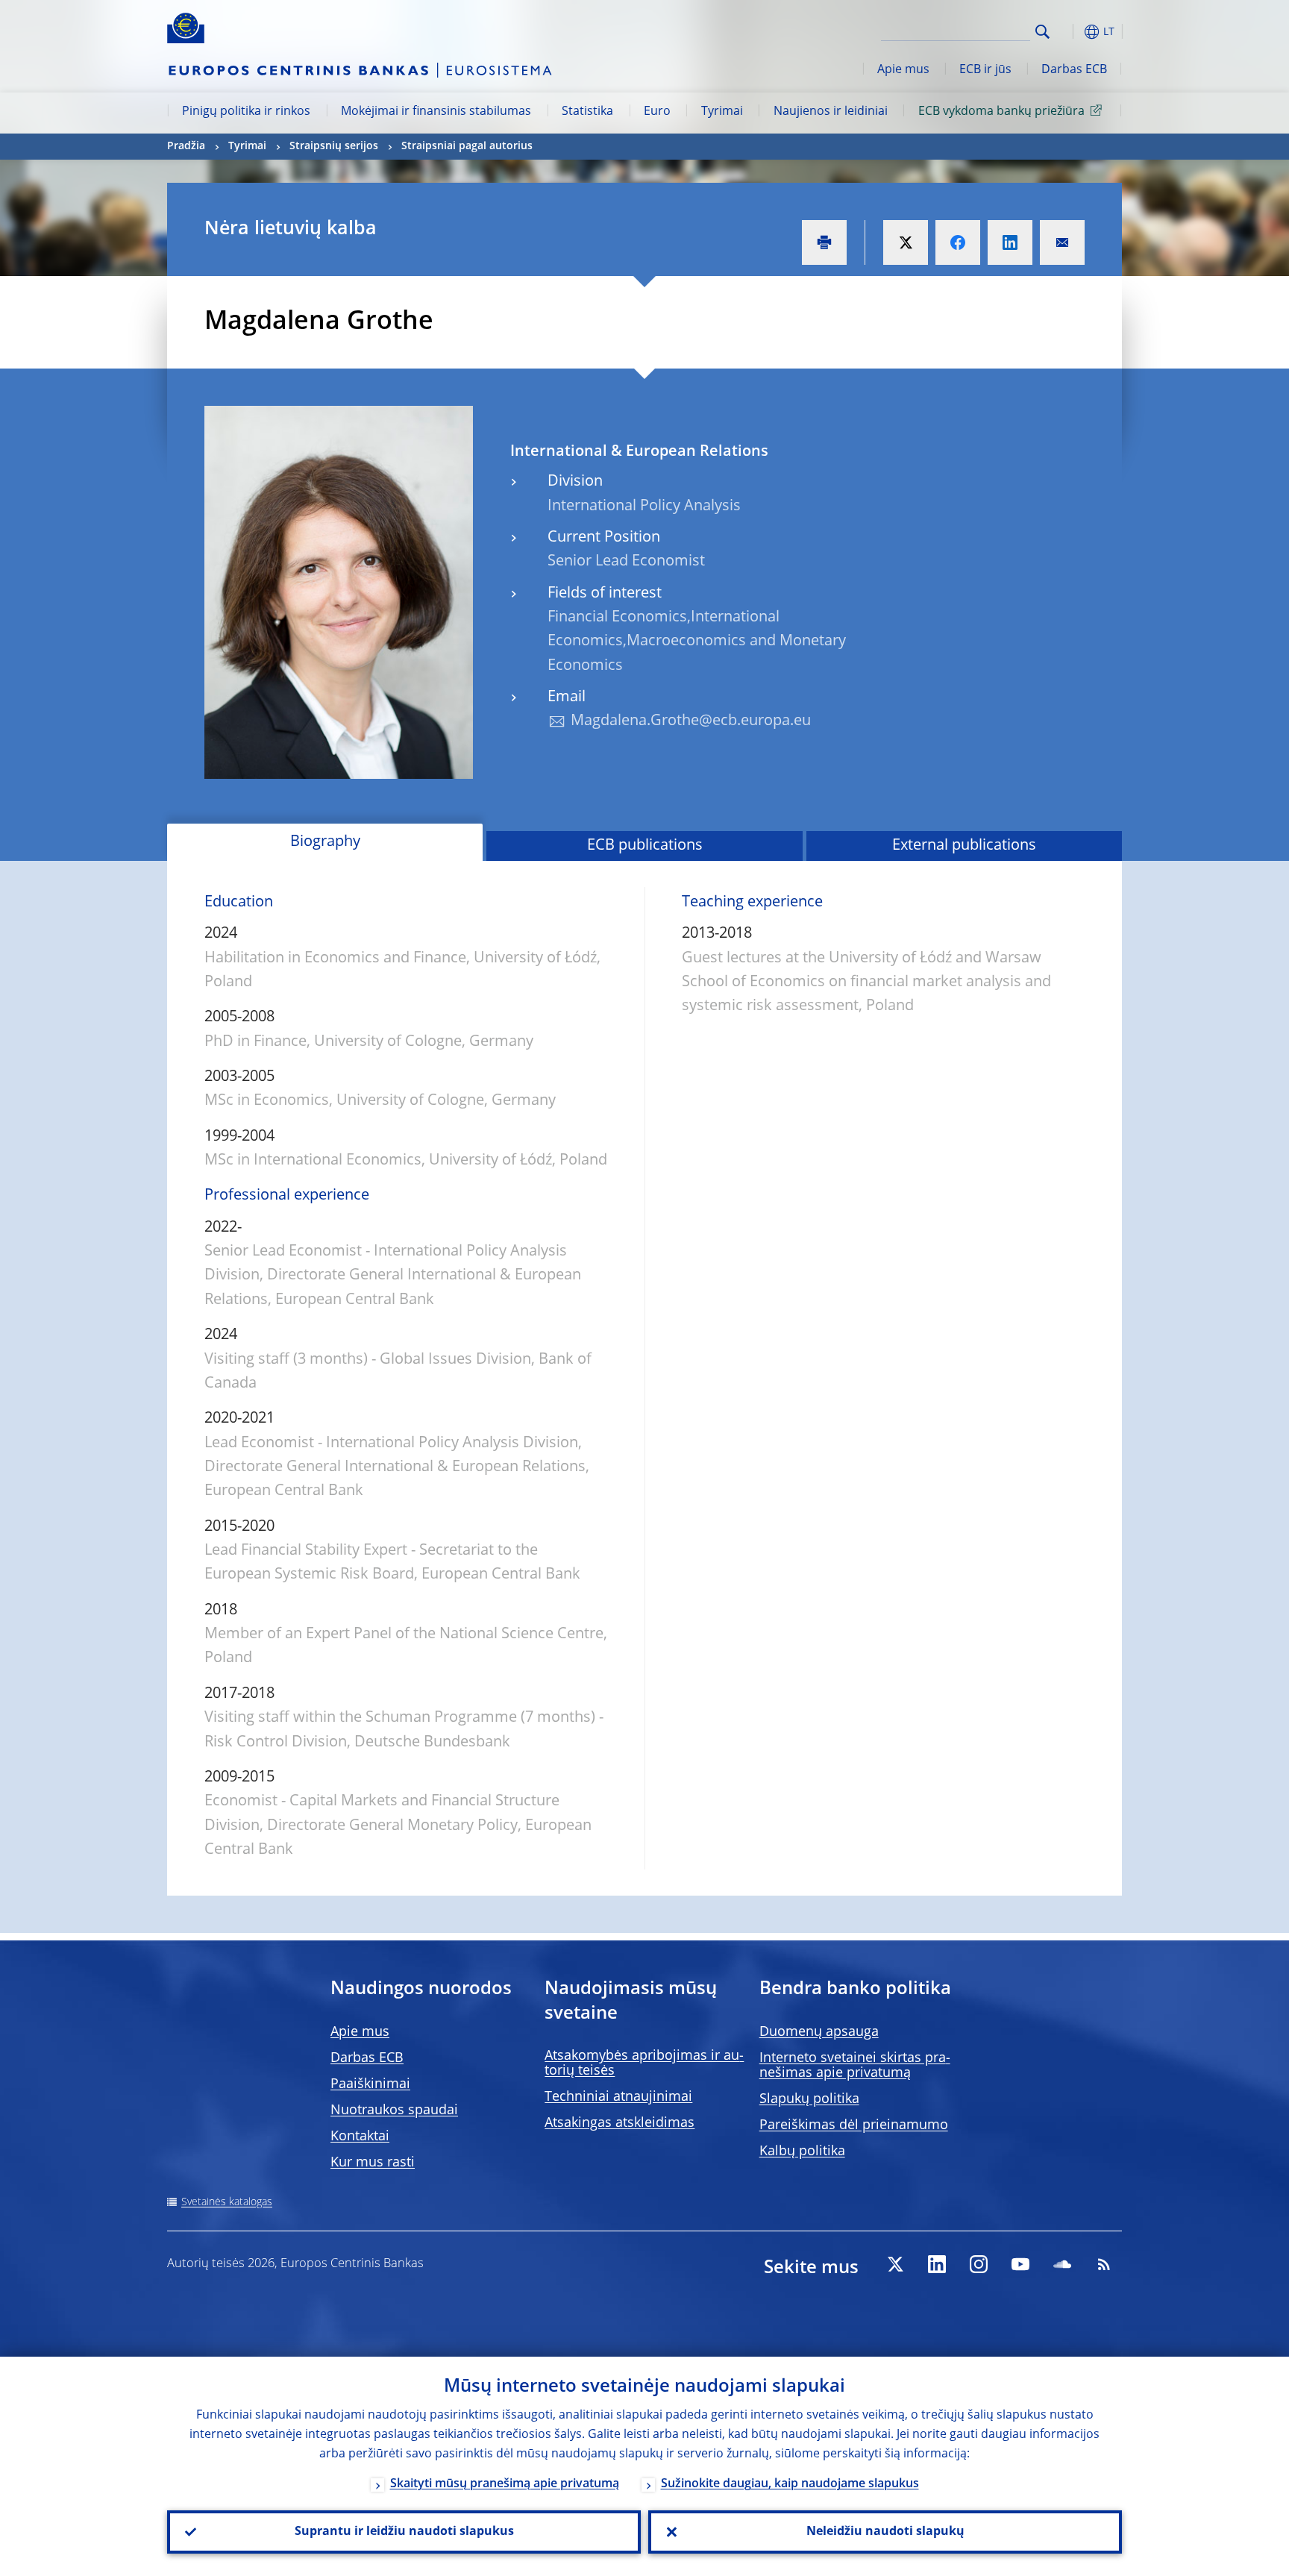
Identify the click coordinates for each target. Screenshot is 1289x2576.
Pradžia (186, 146)
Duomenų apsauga (819, 2032)
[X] (895, 2264)
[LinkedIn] (937, 2264)
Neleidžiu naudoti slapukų (885, 2532)
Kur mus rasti (373, 2163)
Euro (657, 112)
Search (1042, 32)
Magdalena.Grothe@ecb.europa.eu (691, 721)
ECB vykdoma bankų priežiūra (1001, 112)
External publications (964, 846)
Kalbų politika (802, 2152)
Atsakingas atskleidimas (620, 2123)
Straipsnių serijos (334, 146)
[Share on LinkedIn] (1010, 242)
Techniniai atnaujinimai (618, 2097)
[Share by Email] (1062, 242)
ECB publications (645, 846)
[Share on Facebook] (958, 242)
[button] (1070, 32)
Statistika (587, 112)
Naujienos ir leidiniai (831, 112)
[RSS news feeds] (1104, 2264)
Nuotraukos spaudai (394, 2110)
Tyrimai (722, 112)
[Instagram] (979, 2264)
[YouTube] (1020, 2264)
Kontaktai (360, 2137)
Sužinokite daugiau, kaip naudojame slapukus (790, 2484)
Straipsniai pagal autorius (467, 146)
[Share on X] (906, 242)
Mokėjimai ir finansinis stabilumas (436, 112)
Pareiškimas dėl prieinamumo (854, 2125)
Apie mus (903, 70)
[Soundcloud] (1062, 2264)
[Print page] (824, 242)
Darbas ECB (1074, 70)
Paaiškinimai (370, 2084)
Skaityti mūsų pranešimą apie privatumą (505, 2484)
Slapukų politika (809, 2099)
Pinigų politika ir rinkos (246, 112)
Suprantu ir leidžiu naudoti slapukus (404, 2532)
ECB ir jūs (985, 70)
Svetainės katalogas (227, 2202)
